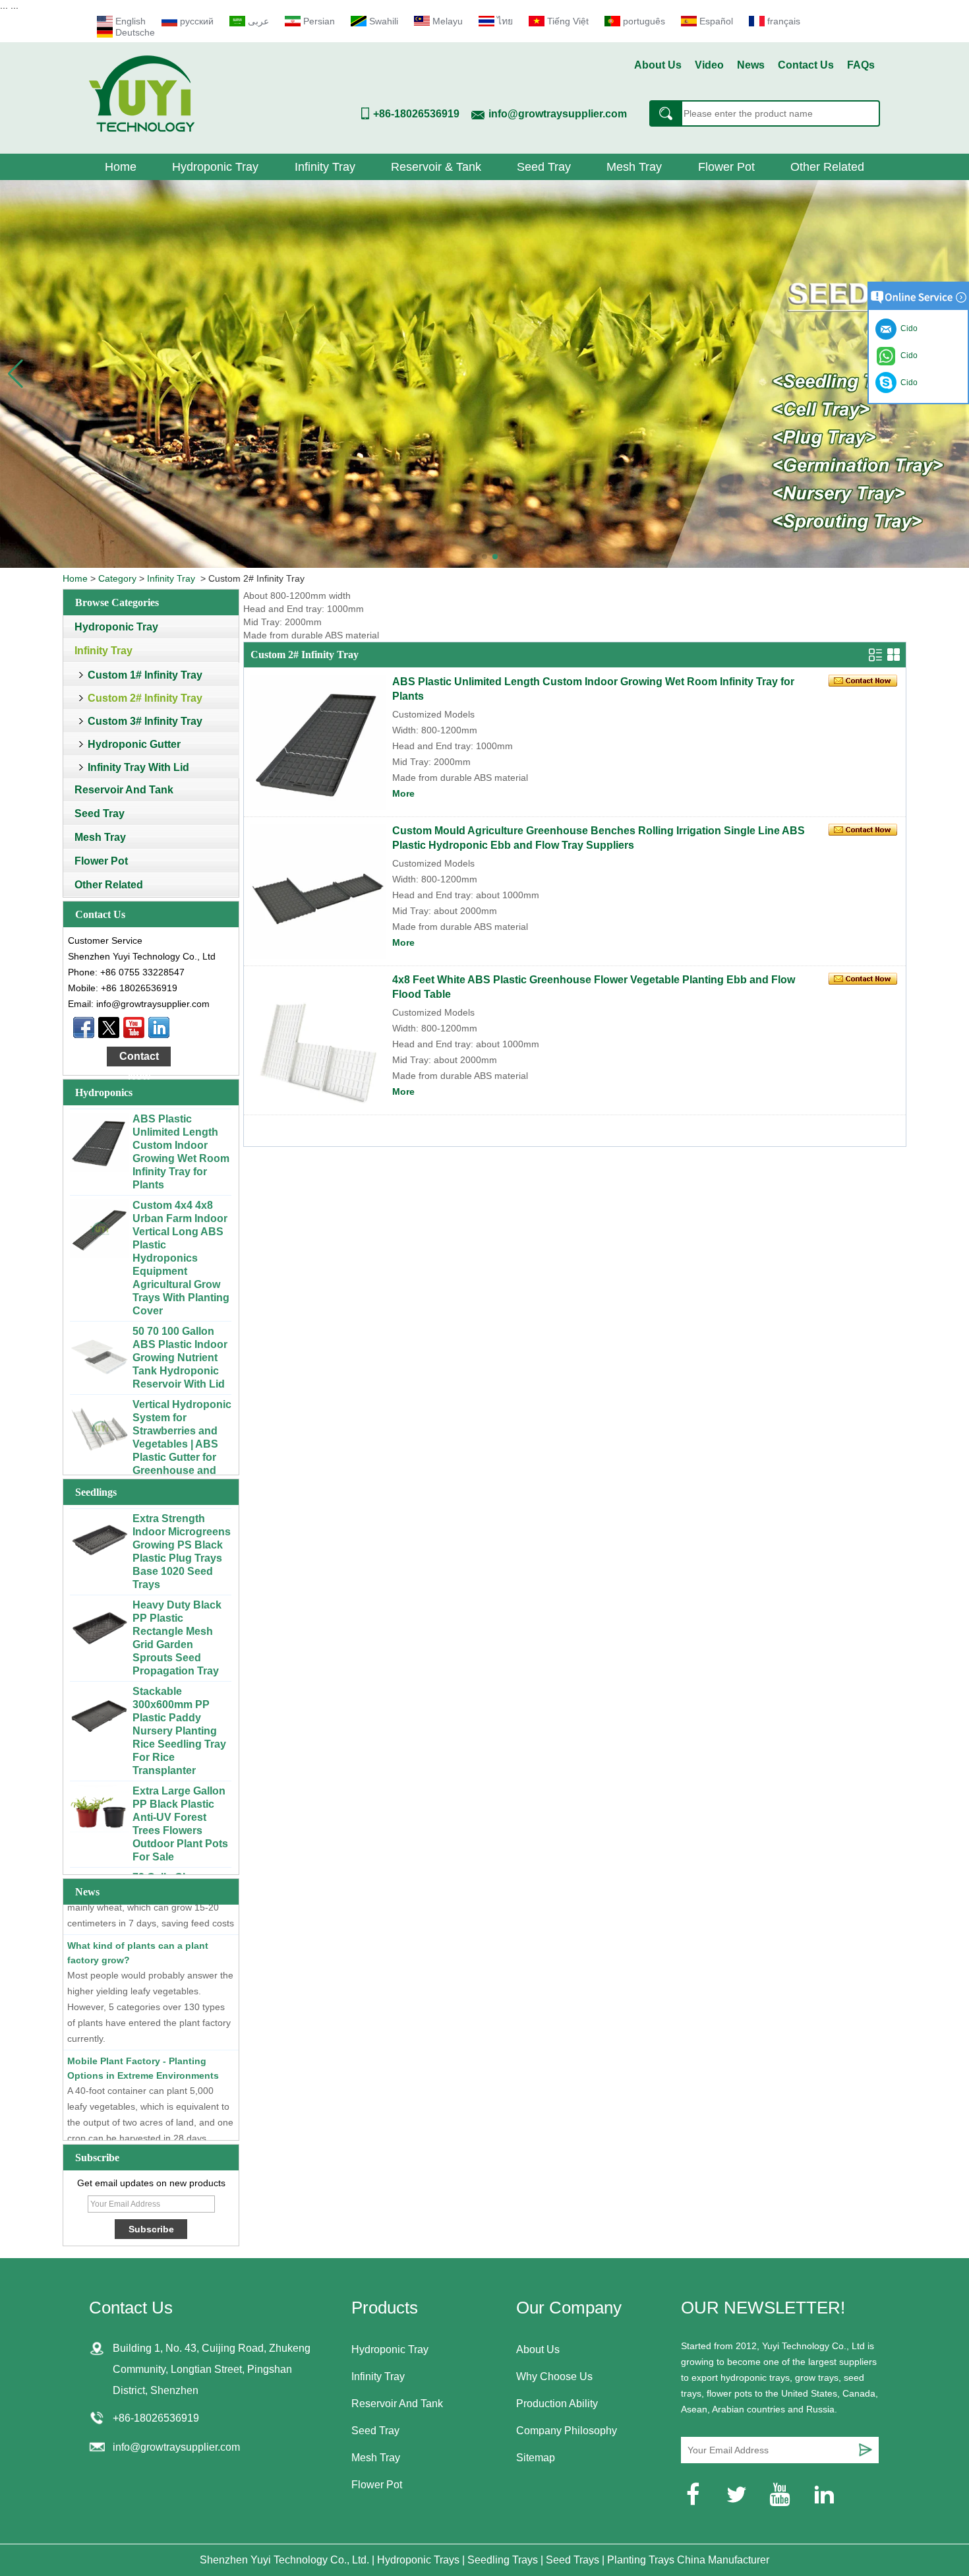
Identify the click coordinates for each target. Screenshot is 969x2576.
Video (709, 65)
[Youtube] (134, 1027)
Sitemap (536, 2458)
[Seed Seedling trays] (484, 374)
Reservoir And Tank (124, 790)
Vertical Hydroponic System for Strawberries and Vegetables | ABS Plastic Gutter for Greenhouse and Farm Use (182, 1418)
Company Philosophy (567, 2431)
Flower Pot (726, 167)
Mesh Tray (634, 167)
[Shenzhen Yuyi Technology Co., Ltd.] (142, 129)
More (403, 793)
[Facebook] (84, 1027)
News (751, 65)
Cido (907, 383)
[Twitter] (109, 1027)
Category (117, 578)
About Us (658, 65)
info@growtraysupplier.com (558, 114)
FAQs (861, 65)
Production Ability (557, 2404)
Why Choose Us (554, 2377)
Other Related (827, 167)
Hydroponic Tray (215, 167)
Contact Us (806, 65)
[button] (474, 557)
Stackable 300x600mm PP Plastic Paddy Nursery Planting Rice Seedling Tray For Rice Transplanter (179, 1705)
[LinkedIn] (159, 1027)
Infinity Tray (325, 167)
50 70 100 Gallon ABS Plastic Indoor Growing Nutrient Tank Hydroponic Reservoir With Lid (180, 1332)
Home (121, 167)
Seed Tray (544, 167)
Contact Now (139, 1058)
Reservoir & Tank (436, 167)
